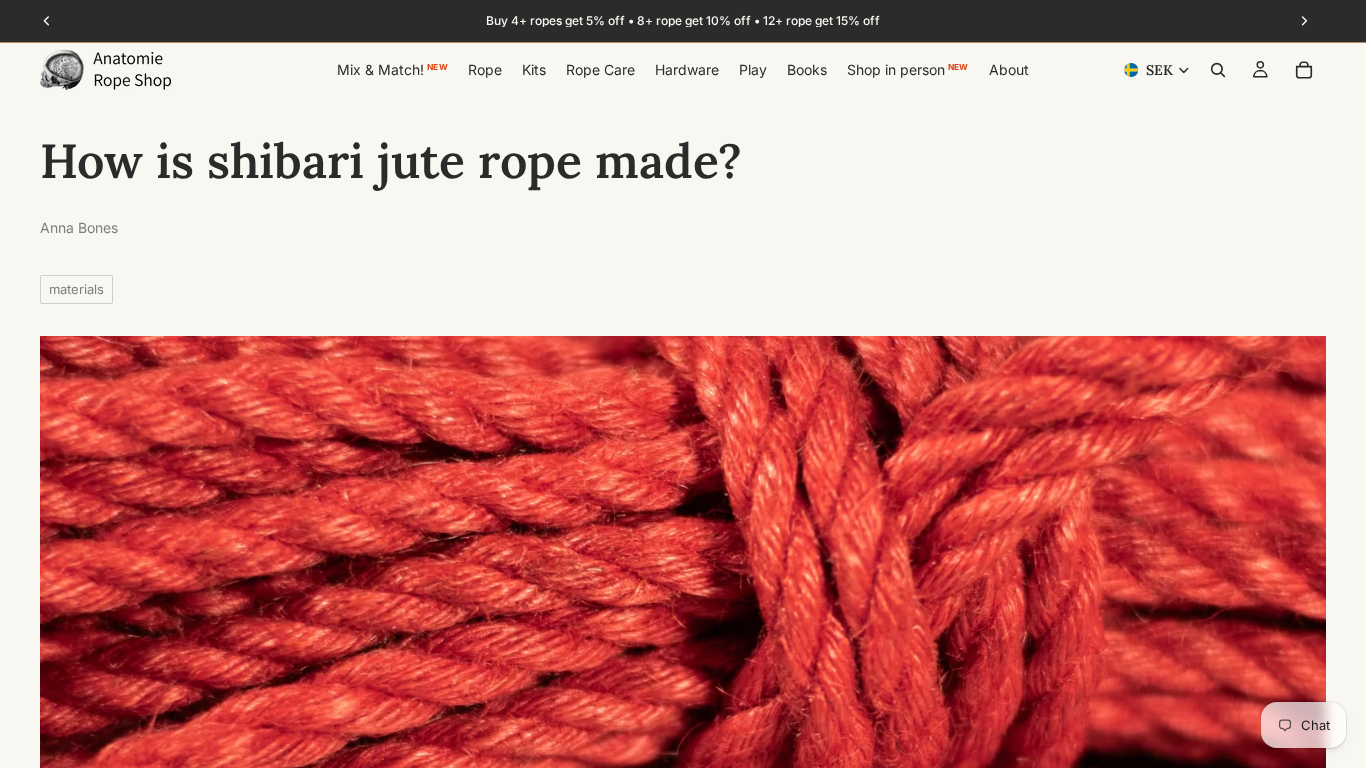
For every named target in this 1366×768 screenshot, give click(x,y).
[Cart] (1304, 70)
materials (76, 289)
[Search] (1218, 70)
